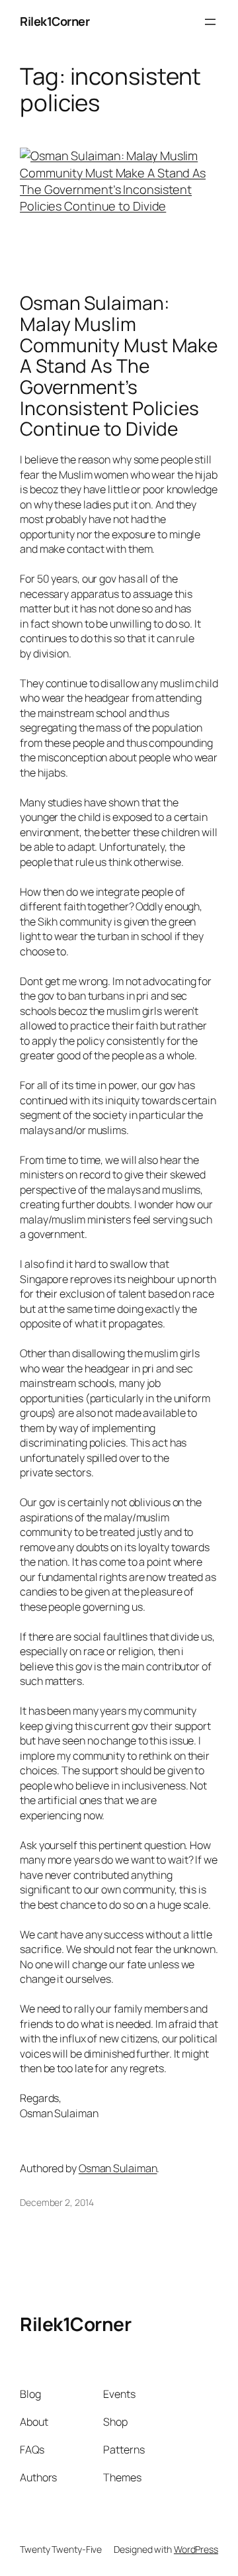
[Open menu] (210, 22)
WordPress (196, 2549)
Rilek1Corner (55, 21)
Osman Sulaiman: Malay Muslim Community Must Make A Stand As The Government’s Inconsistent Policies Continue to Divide (119, 366)
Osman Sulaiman (118, 2168)
